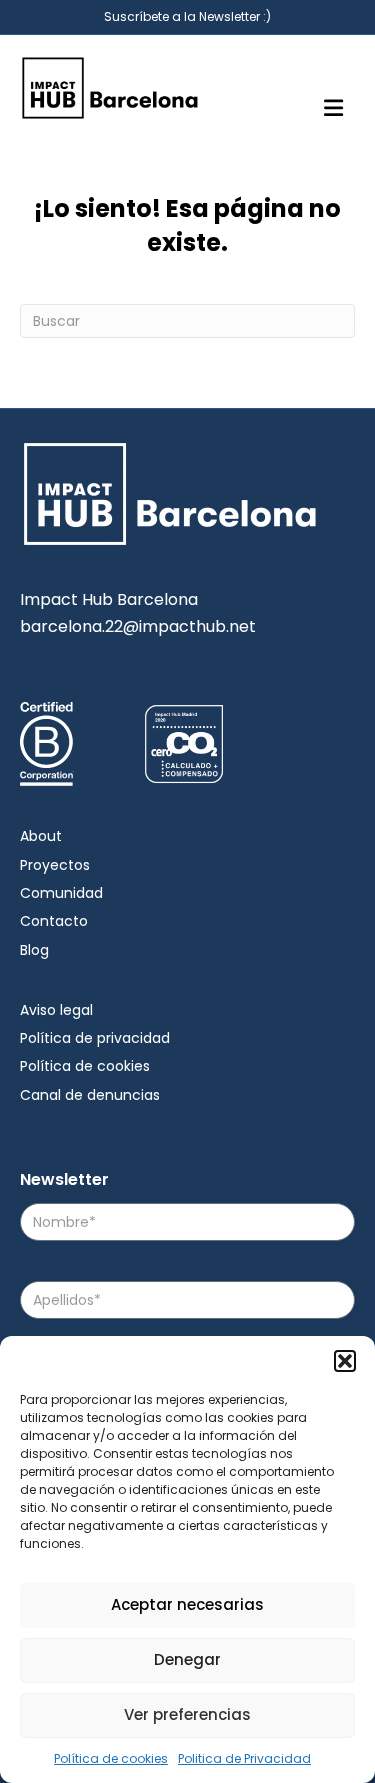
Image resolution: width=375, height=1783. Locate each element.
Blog (34, 950)
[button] (345, 1361)
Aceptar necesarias (187, 1604)
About (41, 836)
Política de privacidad (95, 1038)
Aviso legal (56, 1010)
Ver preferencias (187, 1714)
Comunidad (61, 893)
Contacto (54, 921)
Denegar (187, 1659)
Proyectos (55, 865)
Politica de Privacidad (244, 1758)
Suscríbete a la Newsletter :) (187, 16)
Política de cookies (111, 1758)
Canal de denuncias (90, 1095)
